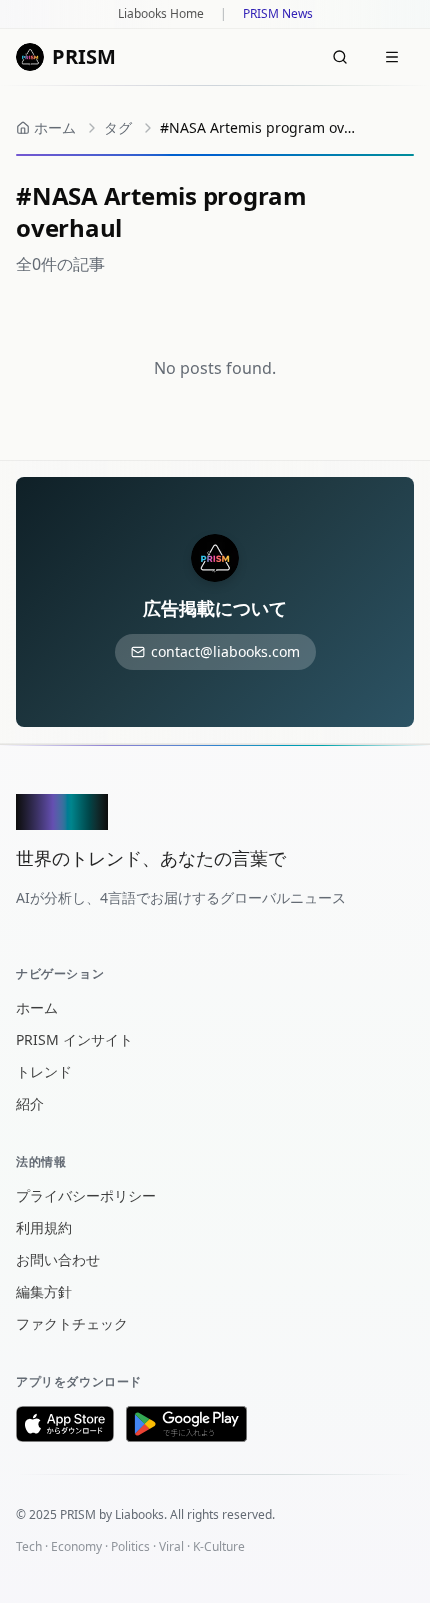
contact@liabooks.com (225, 651)
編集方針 (44, 1291)
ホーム (37, 1007)
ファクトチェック (72, 1323)
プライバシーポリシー (86, 1195)
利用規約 (44, 1227)
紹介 (30, 1103)
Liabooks (139, 1514)
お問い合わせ (58, 1259)
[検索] (340, 57)
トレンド (44, 1071)
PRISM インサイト (74, 1039)
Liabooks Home (161, 14)
